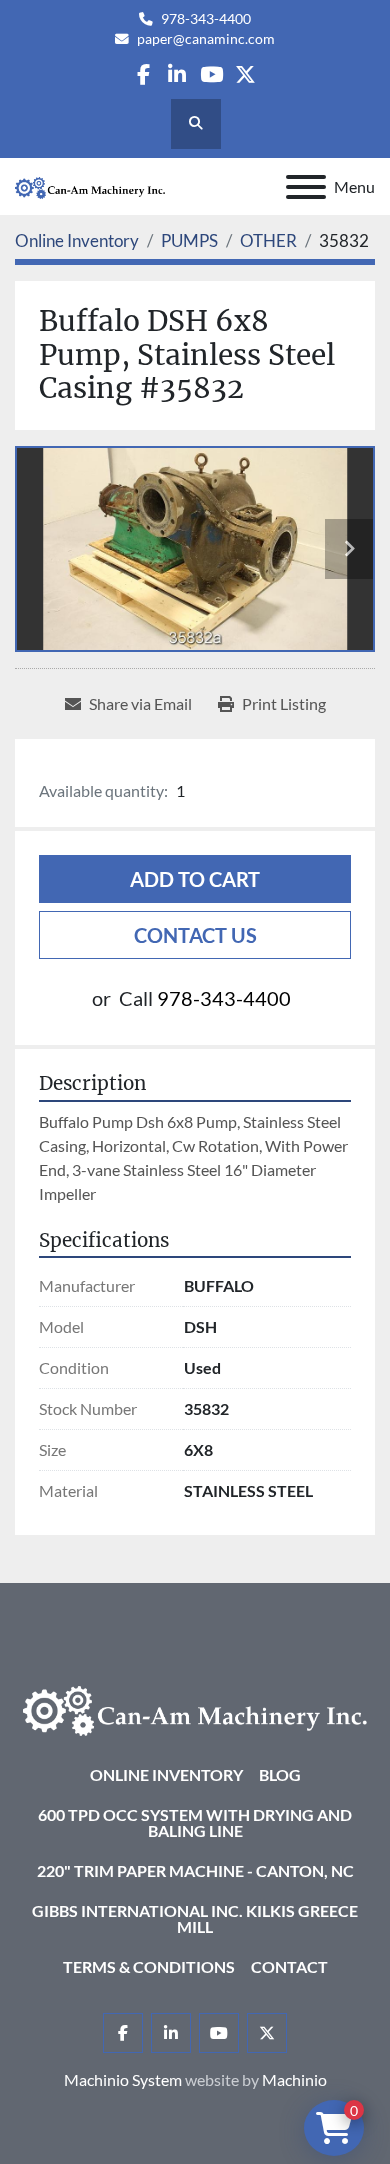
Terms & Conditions (149, 1966)
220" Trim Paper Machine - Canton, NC (195, 1870)
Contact (289, 1966)
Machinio (294, 2079)
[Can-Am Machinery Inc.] (195, 1708)
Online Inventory (166, 1774)
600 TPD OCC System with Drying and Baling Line (195, 1822)
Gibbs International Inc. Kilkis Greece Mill (195, 1918)
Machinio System (123, 2079)
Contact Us (195, 935)
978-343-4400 (206, 19)
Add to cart (195, 879)
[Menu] (306, 187)
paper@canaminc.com (206, 39)
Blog (280, 1774)
